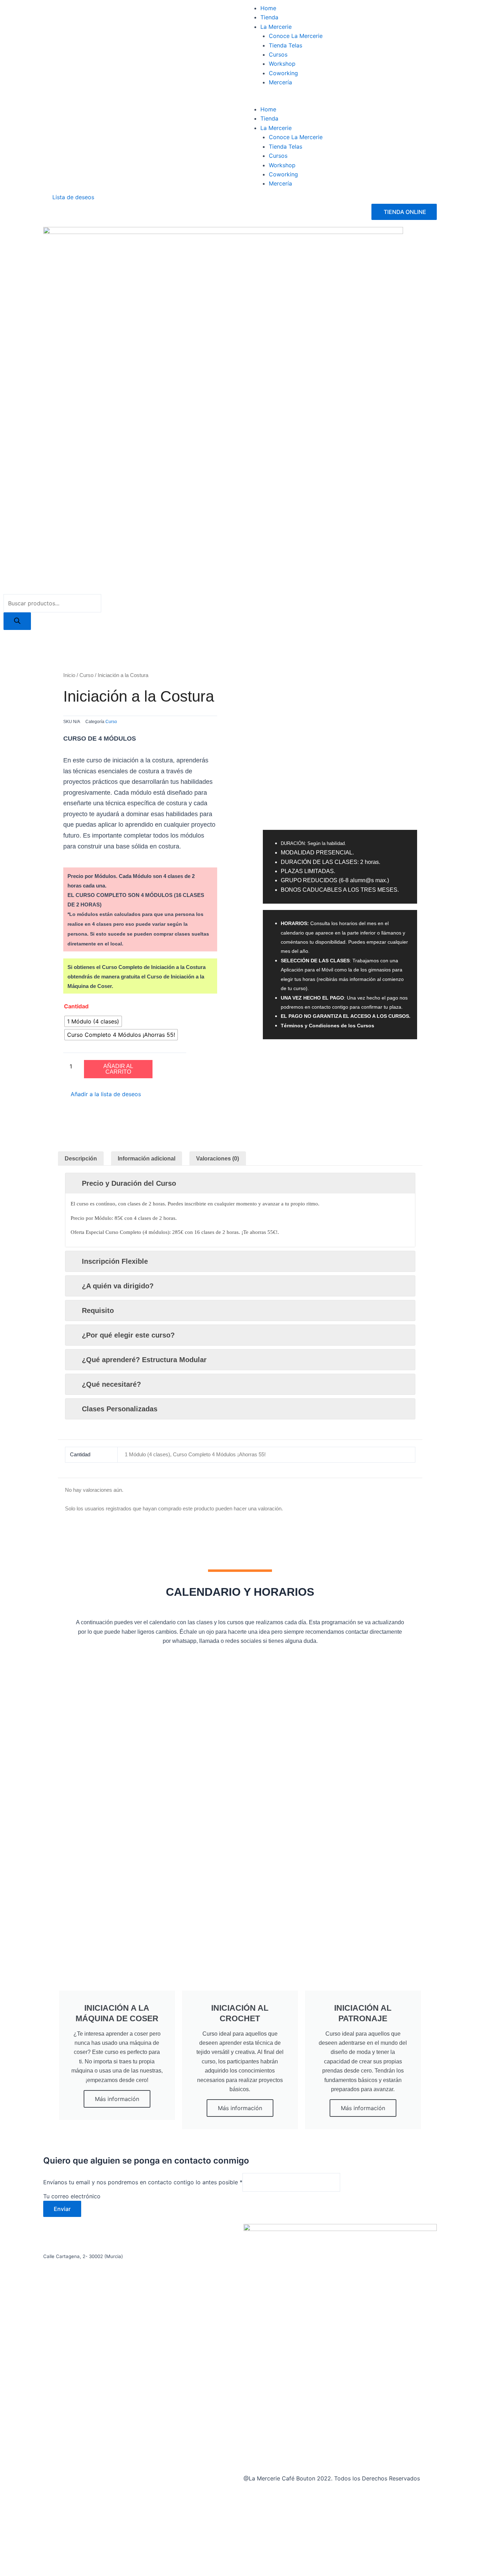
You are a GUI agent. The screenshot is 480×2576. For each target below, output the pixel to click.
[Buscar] (17, 621)
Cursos (278, 54)
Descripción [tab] (81, 1159)
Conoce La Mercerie (296, 36)
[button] (340, 100)
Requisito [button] (98, 1310)
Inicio (69, 675)
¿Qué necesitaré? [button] (111, 1384)
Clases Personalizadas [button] (120, 1409)
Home (268, 8)
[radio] (93, 1021)
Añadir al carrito (118, 1069)
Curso (86, 675)
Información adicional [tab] (147, 1159)
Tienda (269, 17)
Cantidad (76, 1006)
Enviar (62, 2209)
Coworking (283, 73)
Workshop (282, 64)
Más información (117, 2099)
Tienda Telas (286, 45)
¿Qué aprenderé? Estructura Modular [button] (144, 1360)
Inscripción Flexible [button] (115, 1261)
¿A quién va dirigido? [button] (118, 1286)
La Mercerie (276, 27)
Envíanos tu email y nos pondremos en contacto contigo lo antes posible (143, 2182)
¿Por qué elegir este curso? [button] (128, 1335)
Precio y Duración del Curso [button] (129, 1183)
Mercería (280, 82)
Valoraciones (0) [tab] (218, 1159)
